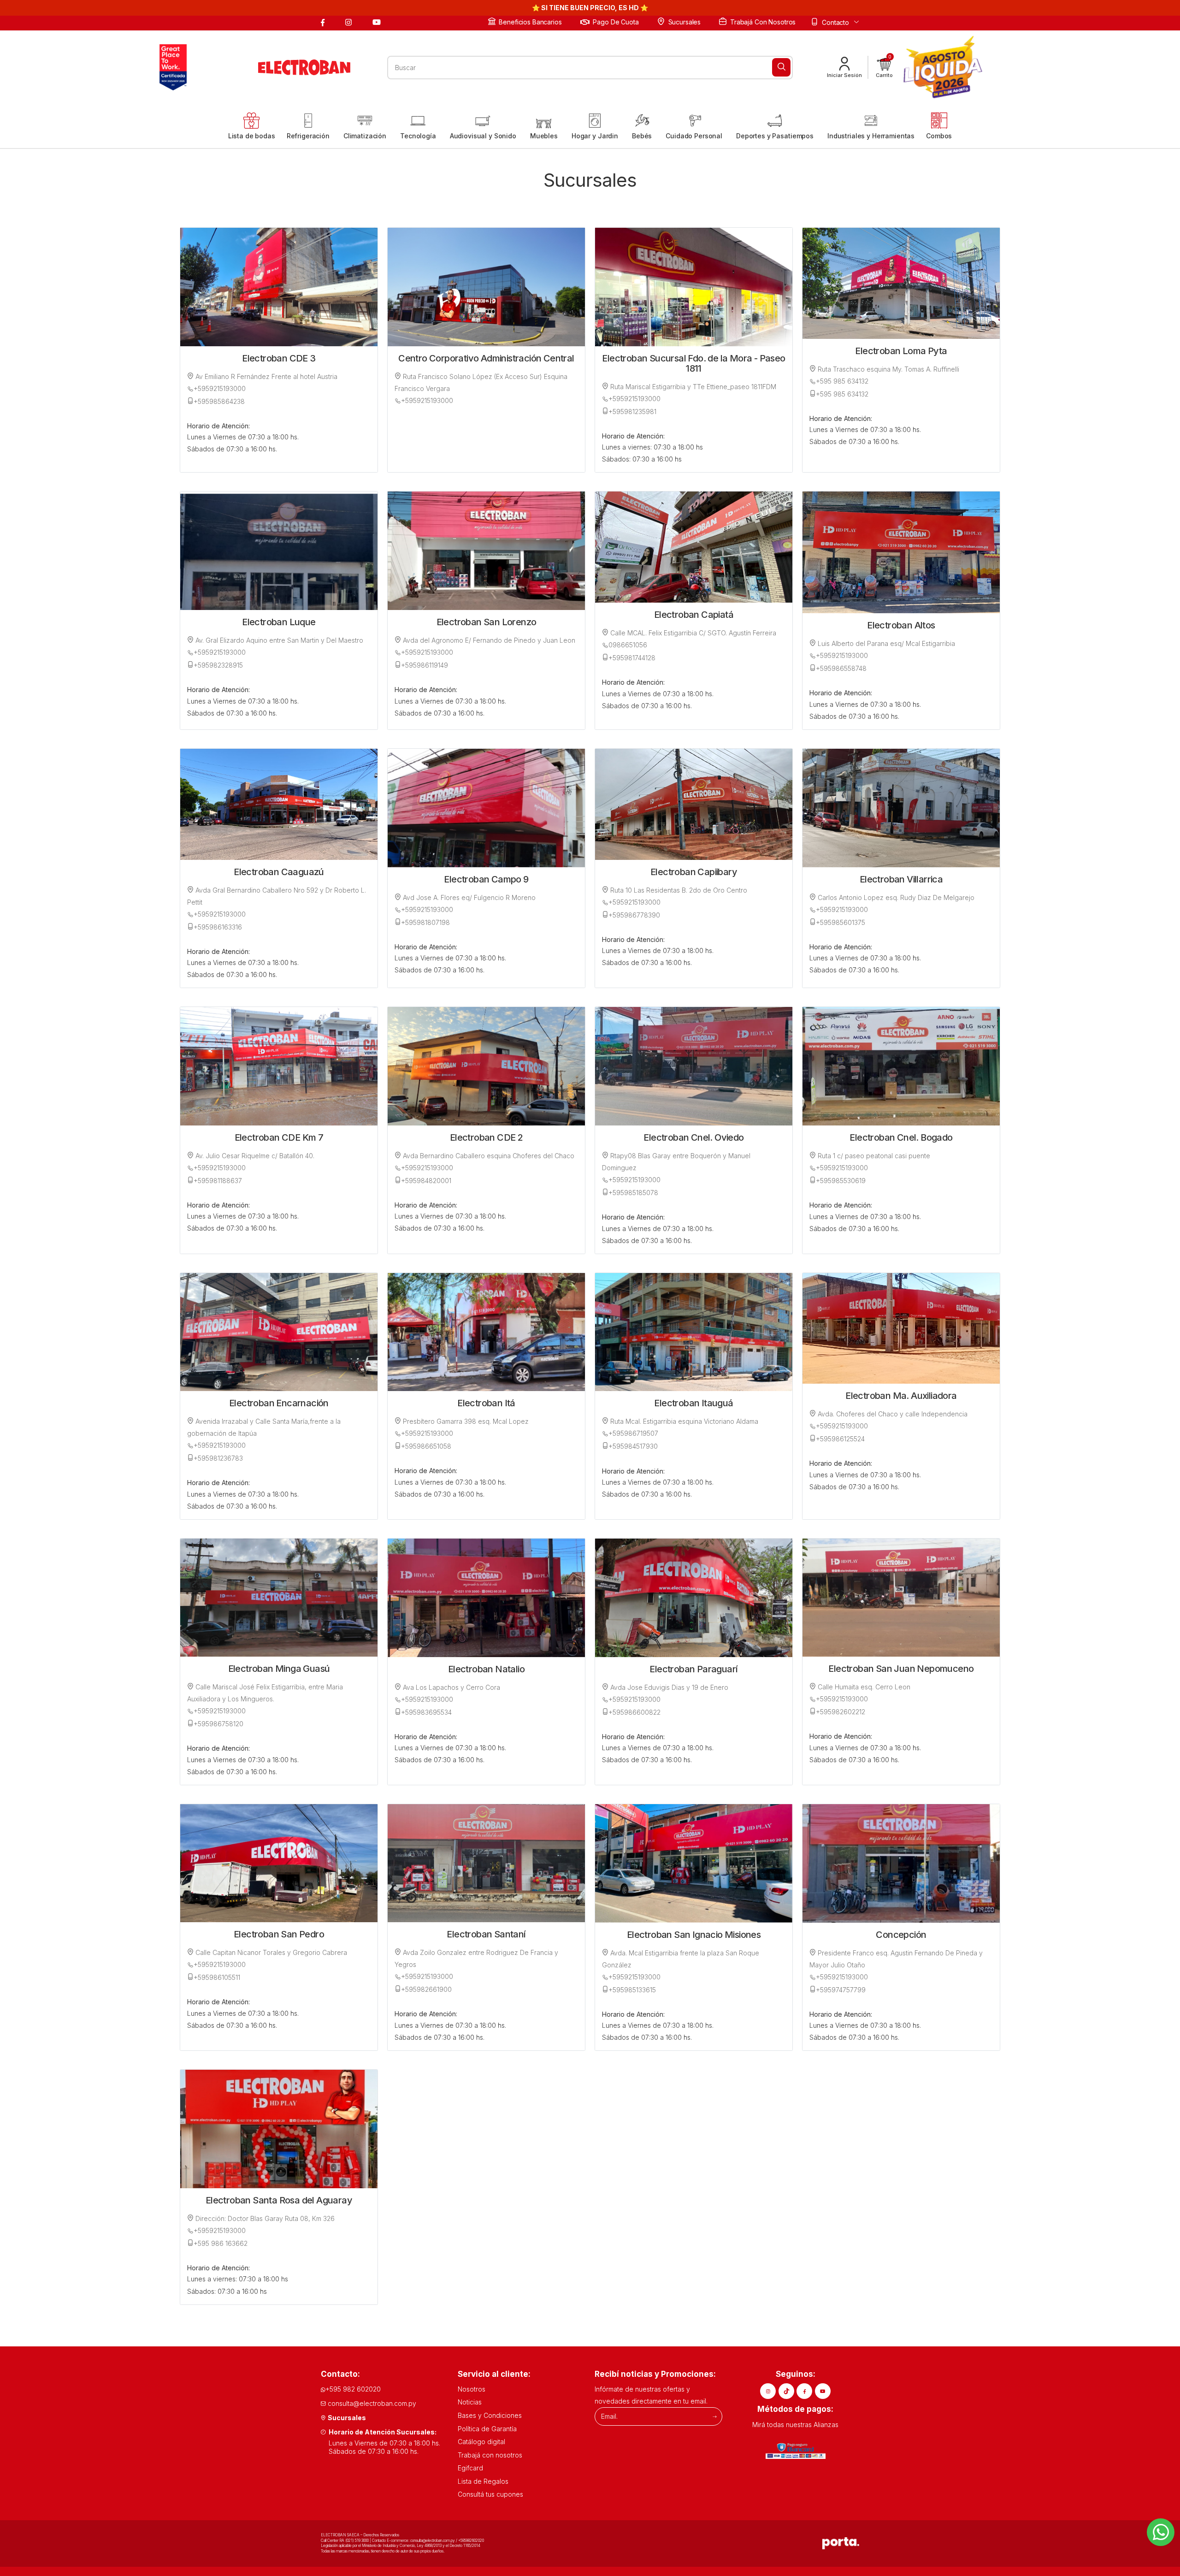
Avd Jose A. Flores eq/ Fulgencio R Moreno (468, 897)
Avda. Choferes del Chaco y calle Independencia (892, 1414)
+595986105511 (217, 1977)
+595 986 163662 (221, 2243)
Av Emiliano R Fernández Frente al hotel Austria (265, 376)
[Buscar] (781, 67)
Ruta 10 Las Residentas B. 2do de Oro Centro (678, 890)
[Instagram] (350, 22)
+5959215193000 (220, 388)
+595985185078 (633, 1193)
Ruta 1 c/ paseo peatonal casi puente (873, 1156)
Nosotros (472, 2389)
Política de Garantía (487, 2429)
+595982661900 (426, 1989)
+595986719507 (633, 1433)
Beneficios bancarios (530, 22)
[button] (884, 67)
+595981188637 (218, 1181)
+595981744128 (632, 658)
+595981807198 (425, 922)
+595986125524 (840, 1439)
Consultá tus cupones (490, 2494)
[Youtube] (378, 22)
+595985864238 (219, 401)
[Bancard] (796, 2451)
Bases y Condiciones (490, 2415)
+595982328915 (218, 665)
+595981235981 (632, 412)
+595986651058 (426, 1446)
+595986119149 (425, 665)
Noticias (470, 2402)
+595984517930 (633, 1446)
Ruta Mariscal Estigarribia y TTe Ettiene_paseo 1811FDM (692, 387)
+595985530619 (841, 1181)
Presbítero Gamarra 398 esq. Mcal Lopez (465, 1421)
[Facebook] (324, 22)
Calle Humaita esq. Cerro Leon (863, 1687)
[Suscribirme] (715, 2416)
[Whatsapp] (1161, 2532)
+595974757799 (841, 1990)
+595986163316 (218, 927)
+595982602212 (841, 1712)
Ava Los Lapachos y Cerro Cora (451, 1687)
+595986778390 (634, 915)
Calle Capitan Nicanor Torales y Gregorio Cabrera (270, 1952)
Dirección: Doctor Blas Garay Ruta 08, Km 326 (264, 2218)
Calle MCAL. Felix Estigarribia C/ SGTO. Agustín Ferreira (692, 633)
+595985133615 (632, 1990)
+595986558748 (841, 668)
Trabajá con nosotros (763, 22)
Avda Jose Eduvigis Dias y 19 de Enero (668, 1687)
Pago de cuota (616, 22)
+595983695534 (426, 1712)
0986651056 (628, 645)
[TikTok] (786, 2391)
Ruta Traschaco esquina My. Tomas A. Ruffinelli (888, 369)
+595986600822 (634, 1712)
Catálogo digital (481, 2442)
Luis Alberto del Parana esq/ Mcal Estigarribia (885, 643)
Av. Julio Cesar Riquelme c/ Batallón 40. (254, 1156)
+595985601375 (841, 922)
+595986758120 (218, 1724)
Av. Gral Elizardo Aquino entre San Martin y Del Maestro (278, 640)
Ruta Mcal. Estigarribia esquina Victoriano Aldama (683, 1421)
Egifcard (470, 2468)
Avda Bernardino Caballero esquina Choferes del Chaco (488, 1156)
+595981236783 (218, 1458)
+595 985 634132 (842, 381)
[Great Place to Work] (171, 67)
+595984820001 (426, 1181)
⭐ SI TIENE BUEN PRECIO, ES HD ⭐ (590, 8)
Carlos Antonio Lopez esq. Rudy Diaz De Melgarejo (895, 897)
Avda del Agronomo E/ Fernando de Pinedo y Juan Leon (488, 640)
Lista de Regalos (483, 2481)
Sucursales (684, 22)
